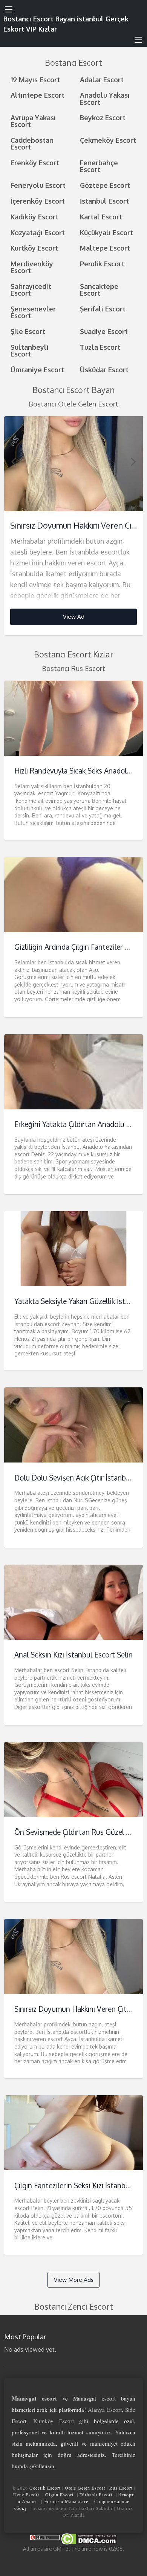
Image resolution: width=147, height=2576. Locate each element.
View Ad (74, 616)
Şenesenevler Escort (33, 312)
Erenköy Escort (35, 162)
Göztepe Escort (105, 185)
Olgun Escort (59, 2494)
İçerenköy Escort (38, 201)
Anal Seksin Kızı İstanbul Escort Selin (73, 1655)
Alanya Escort (105, 2410)
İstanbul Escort (104, 201)
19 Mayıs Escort (35, 79)
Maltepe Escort (105, 248)
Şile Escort (28, 331)
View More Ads (74, 2280)
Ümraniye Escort (37, 369)
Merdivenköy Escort (32, 267)
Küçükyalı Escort (106, 232)
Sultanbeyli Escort (30, 350)
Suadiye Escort (104, 331)
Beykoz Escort (103, 117)
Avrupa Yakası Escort (33, 121)
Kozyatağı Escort (38, 232)
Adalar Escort (102, 79)
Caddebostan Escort (32, 143)
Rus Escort (121, 2488)
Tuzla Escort (100, 347)
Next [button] (133, 461)
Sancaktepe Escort (99, 289)
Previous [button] (14, 461)
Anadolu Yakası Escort (105, 98)
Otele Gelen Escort (85, 2488)
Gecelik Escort (45, 2488)
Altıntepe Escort (38, 95)
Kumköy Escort (54, 2421)
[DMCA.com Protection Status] (89, 2538)
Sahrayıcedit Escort (31, 289)
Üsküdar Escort (104, 369)
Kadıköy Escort (34, 217)
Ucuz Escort (26, 2494)
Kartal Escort (101, 217)
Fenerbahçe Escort (99, 166)
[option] (74, 526)
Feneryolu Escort (38, 185)
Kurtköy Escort (34, 248)
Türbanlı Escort (96, 2494)
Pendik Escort (102, 264)
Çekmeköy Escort (108, 140)
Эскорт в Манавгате (66, 2501)
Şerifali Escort (103, 309)
